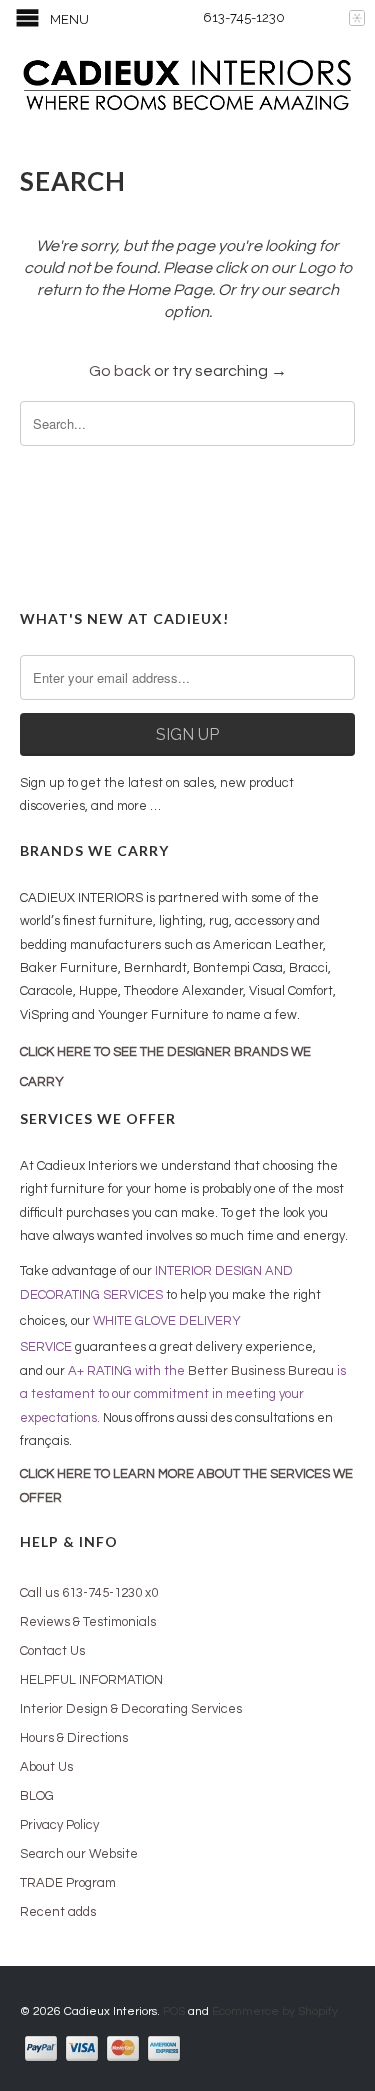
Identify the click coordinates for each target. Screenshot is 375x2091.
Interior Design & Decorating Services (131, 1709)
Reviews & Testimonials (88, 1622)
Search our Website (79, 1854)
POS (174, 2011)
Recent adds (58, 1912)
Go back (120, 371)
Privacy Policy (59, 1825)
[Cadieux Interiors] (187, 87)
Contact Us (52, 1651)
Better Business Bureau (261, 1371)
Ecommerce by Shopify (275, 2011)
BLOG (37, 1796)
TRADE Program (68, 1883)
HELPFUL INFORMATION (91, 1680)
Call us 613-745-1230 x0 (89, 1593)
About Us (46, 1767)
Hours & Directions (74, 1738)
